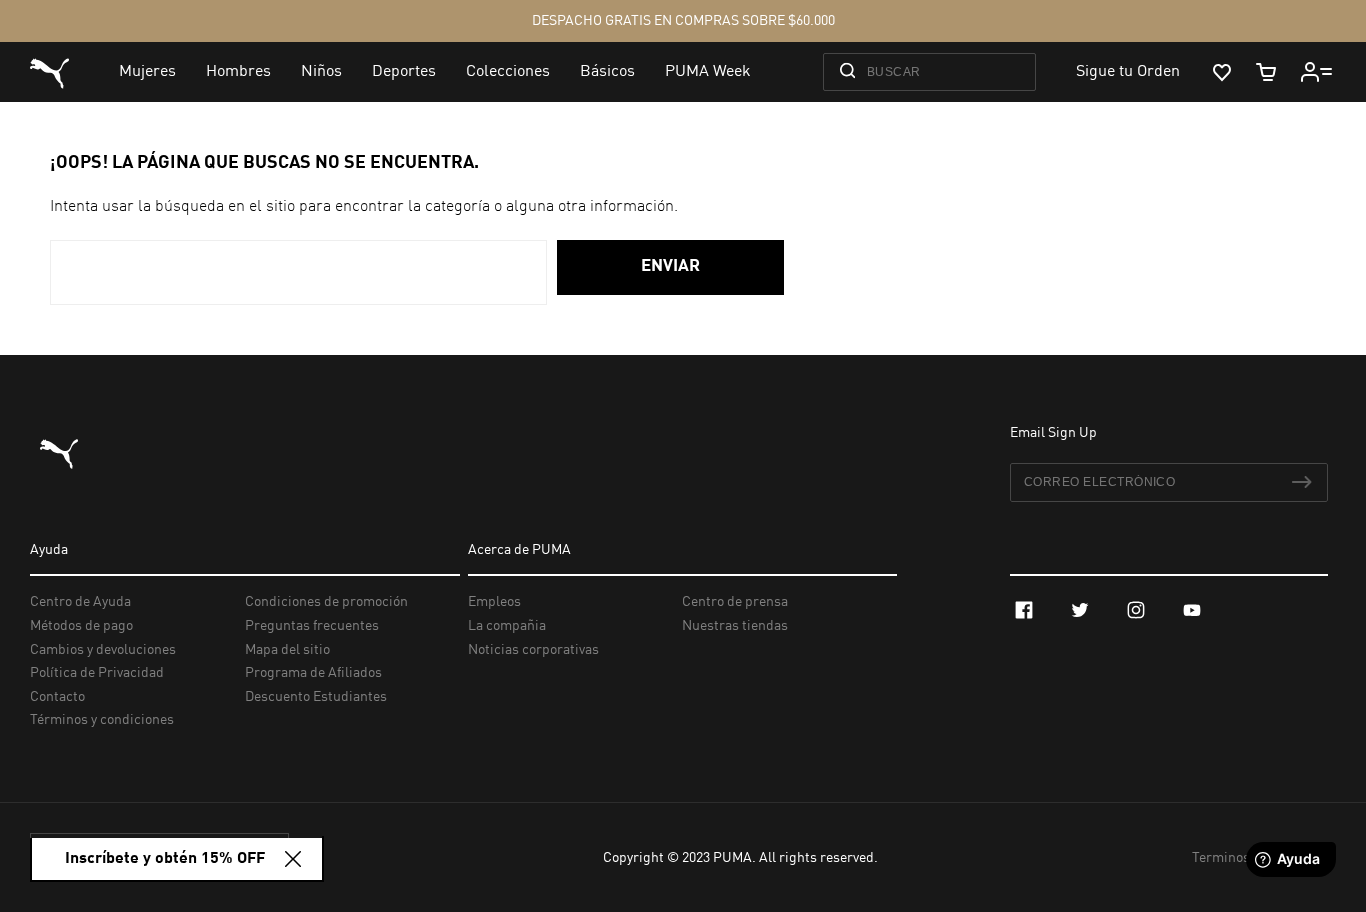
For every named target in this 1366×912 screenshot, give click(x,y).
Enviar (670, 266)
